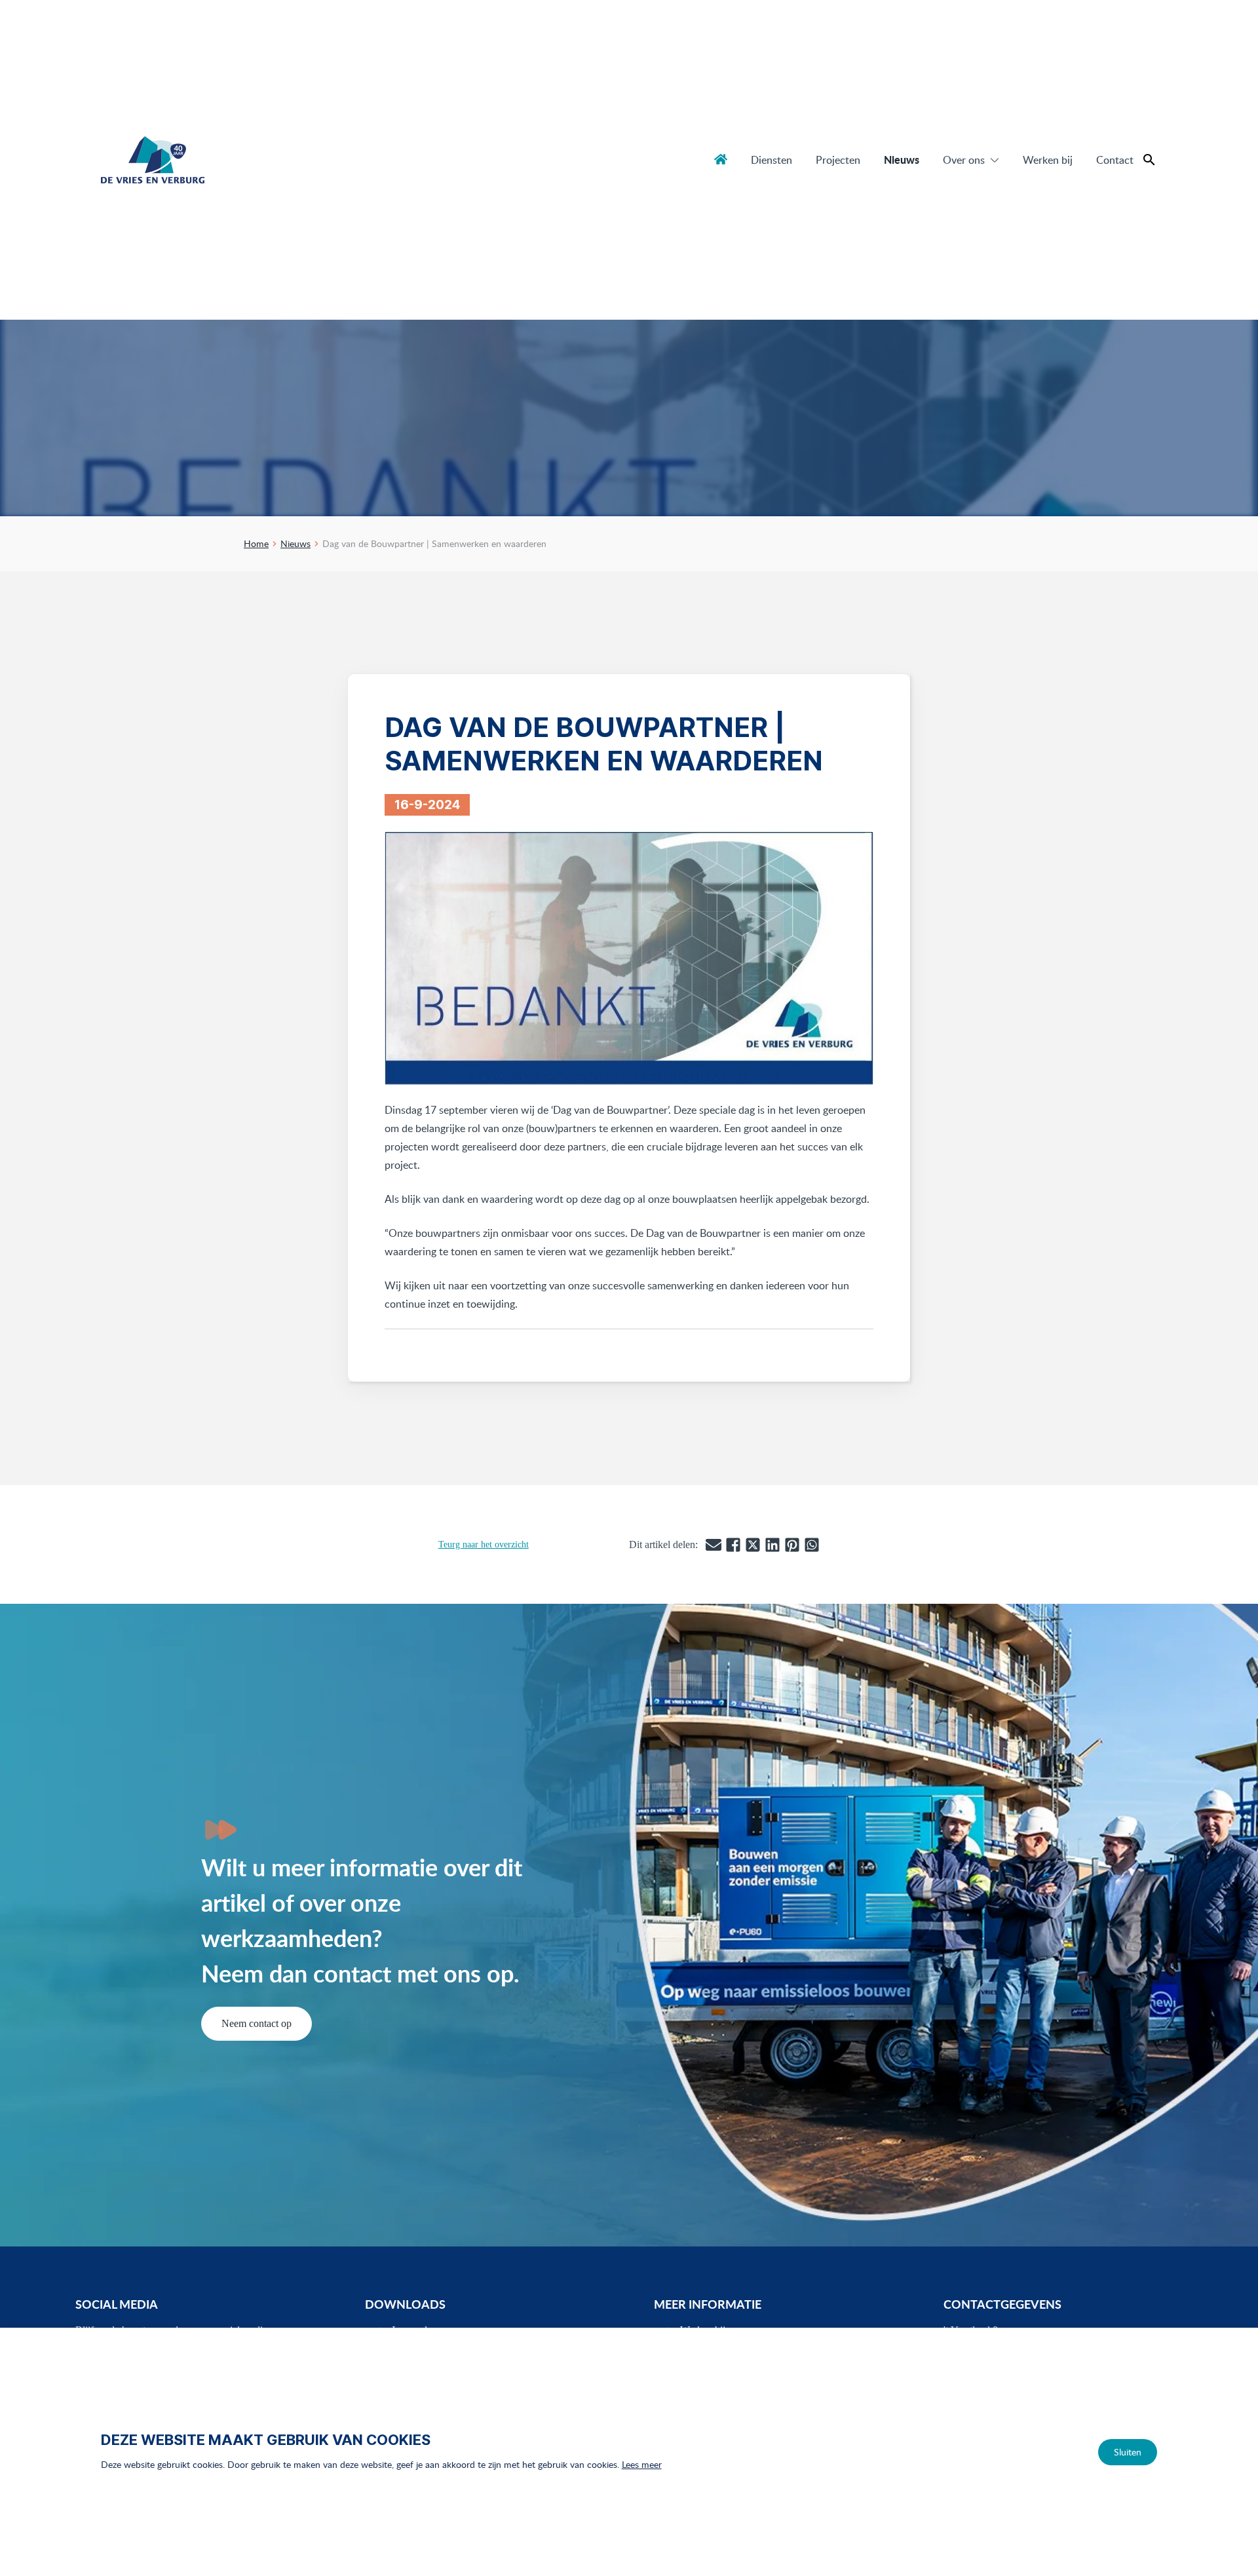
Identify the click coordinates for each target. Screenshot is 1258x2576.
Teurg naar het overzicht (484, 1544)
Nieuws (902, 160)
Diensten (772, 160)
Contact (1115, 160)
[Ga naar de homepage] (153, 160)
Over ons (964, 160)
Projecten (838, 160)
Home (721, 159)
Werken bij (1048, 160)
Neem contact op (257, 2023)
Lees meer (642, 2464)
